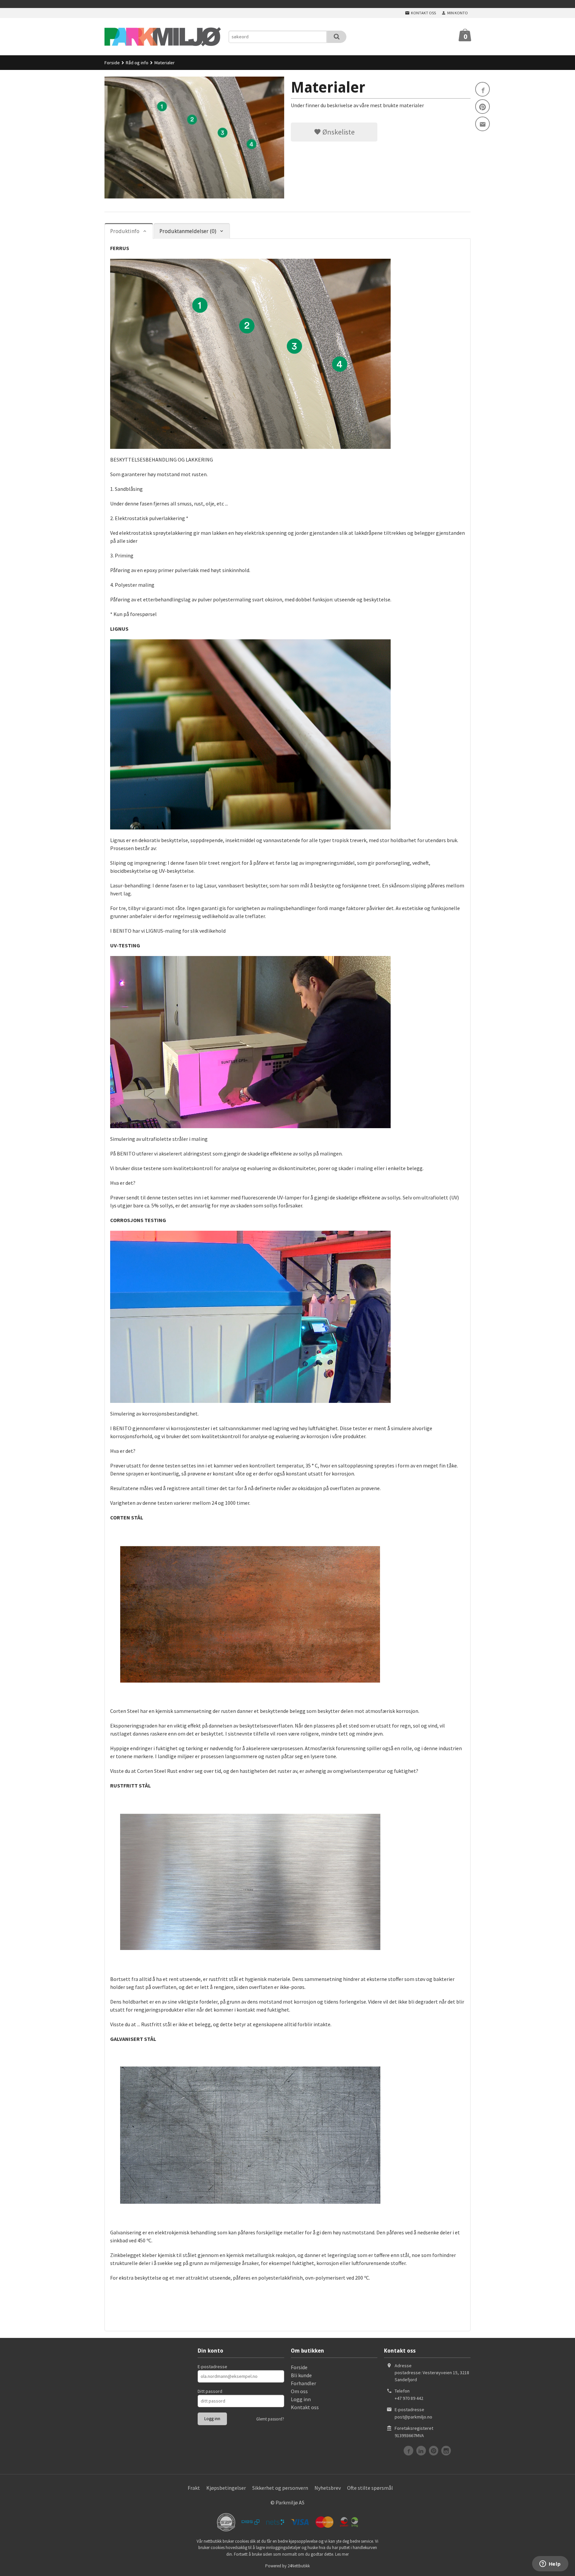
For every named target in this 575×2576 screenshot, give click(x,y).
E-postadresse (212, 2367)
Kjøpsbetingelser (226, 2488)
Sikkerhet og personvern (280, 2488)
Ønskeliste (338, 132)
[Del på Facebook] (482, 89)
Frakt (194, 2488)
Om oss (299, 2391)
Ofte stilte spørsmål (370, 2488)
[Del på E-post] (482, 124)
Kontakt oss (305, 2407)
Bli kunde (301, 2375)
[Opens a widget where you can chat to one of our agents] (550, 2564)
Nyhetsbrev (328, 2488)
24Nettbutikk (299, 2566)
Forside (112, 63)
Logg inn (301, 2399)
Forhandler (303, 2383)
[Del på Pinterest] (482, 107)
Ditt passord (210, 2391)
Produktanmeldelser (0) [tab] (188, 231)
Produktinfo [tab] (125, 231)
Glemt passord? (270, 2419)
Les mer (342, 2554)
